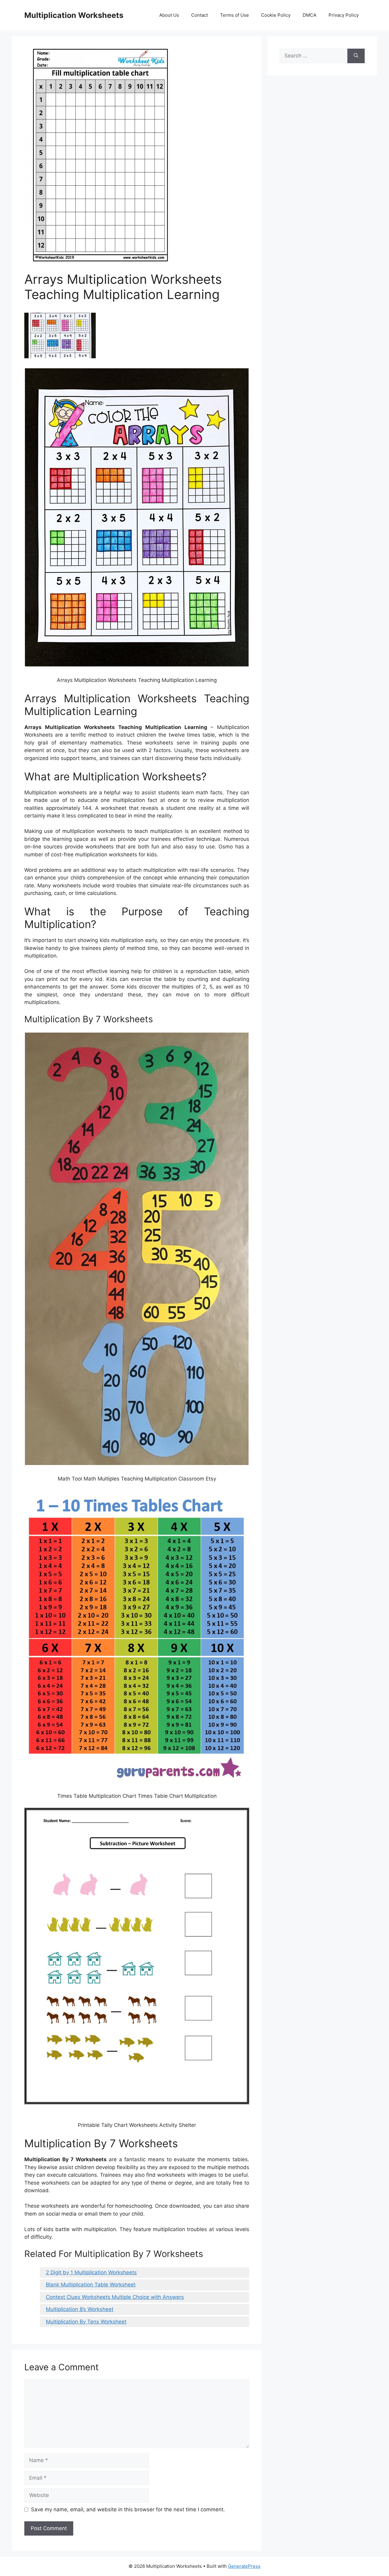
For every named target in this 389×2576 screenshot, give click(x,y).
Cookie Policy (276, 15)
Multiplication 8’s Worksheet (80, 2309)
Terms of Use (234, 15)
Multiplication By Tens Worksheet (86, 2322)
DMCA (310, 15)
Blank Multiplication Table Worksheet (91, 2285)
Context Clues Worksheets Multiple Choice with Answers (115, 2297)
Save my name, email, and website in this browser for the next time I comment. (128, 2509)
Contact (200, 15)
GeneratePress (244, 2566)
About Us (169, 15)
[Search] (356, 56)
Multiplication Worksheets (74, 15)
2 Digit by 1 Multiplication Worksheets (91, 2272)
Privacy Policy (344, 15)
